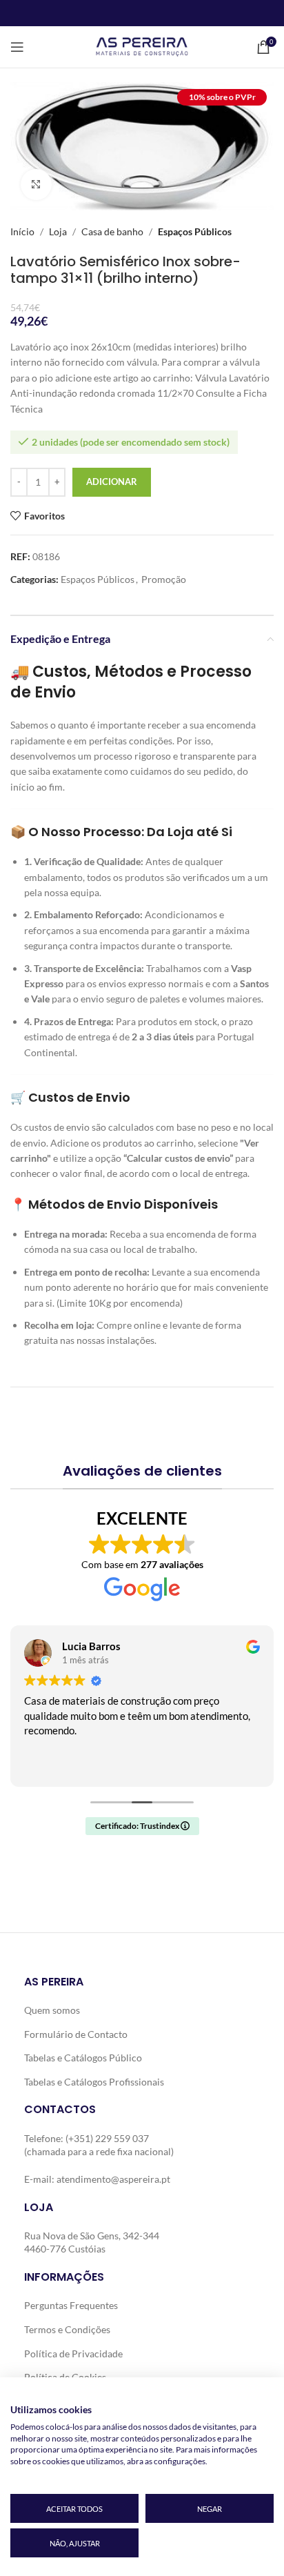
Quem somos (52, 2010)
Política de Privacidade (73, 2354)
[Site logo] (142, 46)
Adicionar (112, 482)
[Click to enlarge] (36, 185)
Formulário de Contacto (76, 2034)
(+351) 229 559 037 (107, 2138)
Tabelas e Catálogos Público (83, 2058)
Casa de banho (112, 231)
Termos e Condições (67, 2329)
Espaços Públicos (195, 231)
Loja (58, 231)
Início (22, 231)
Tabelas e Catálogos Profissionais (94, 2082)
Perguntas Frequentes (71, 2305)
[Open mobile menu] (17, 47)
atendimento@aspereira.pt (113, 2179)
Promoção (164, 579)
